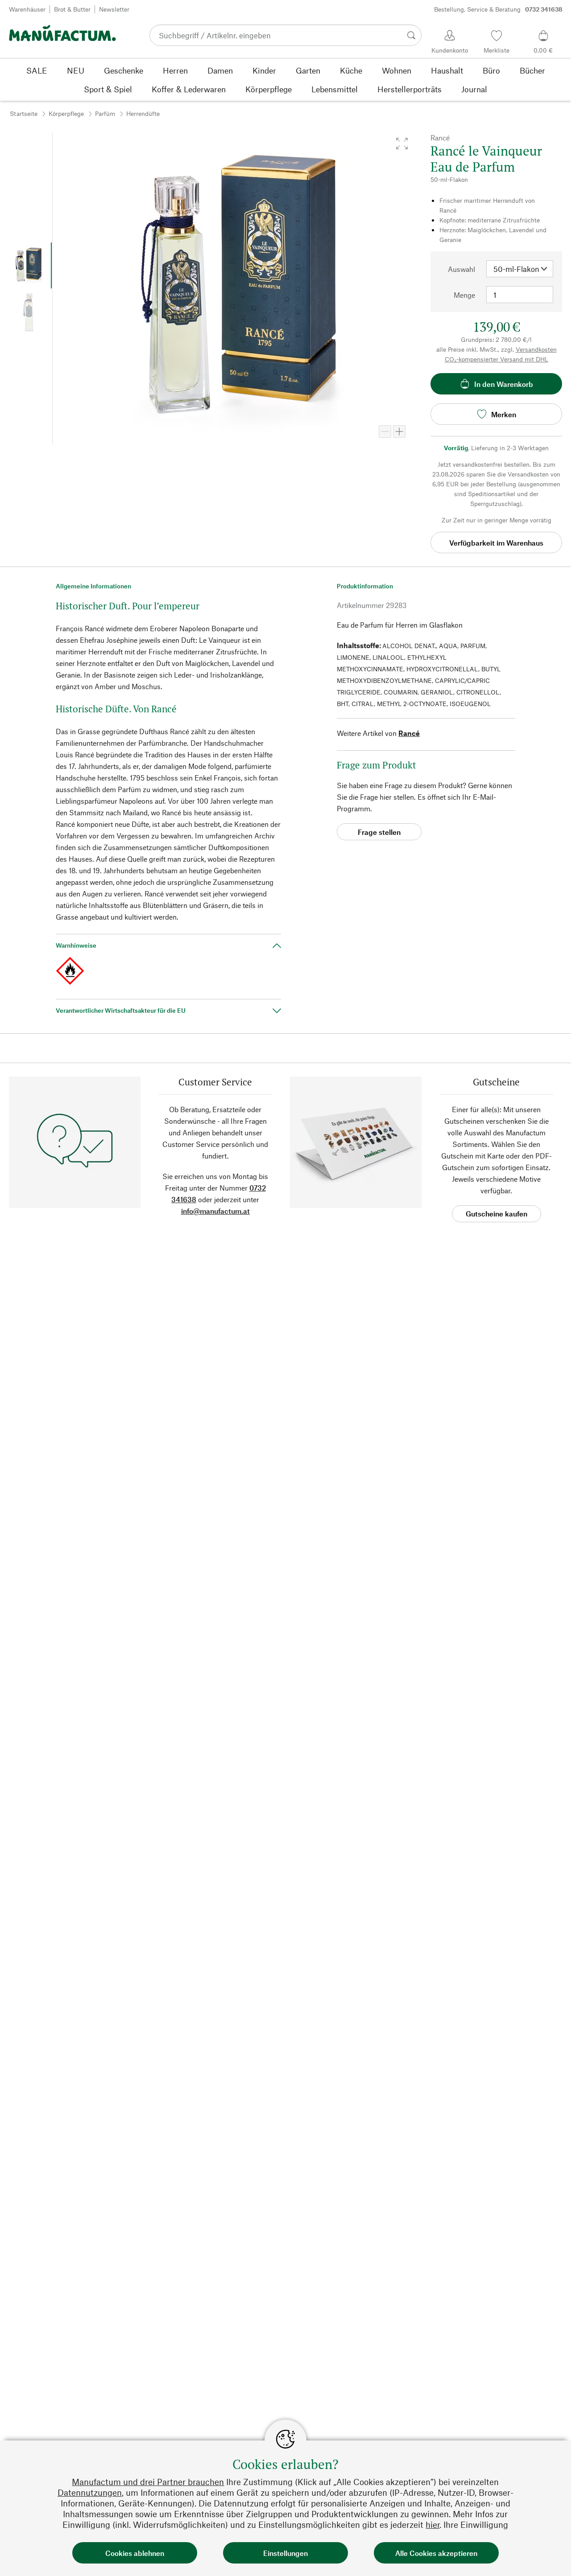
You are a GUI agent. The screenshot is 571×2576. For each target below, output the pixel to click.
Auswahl (461, 269)
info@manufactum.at (215, 1211)
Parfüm (105, 113)
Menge (464, 295)
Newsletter (114, 9)
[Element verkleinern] (385, 431)
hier (432, 2525)
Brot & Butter (72, 9)
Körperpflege (66, 113)
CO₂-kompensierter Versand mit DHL (497, 359)
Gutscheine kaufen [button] (497, 1214)
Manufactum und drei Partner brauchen (148, 2482)
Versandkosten (536, 349)
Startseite (24, 113)
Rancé (409, 733)
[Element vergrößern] (399, 431)
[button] (402, 144)
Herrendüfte (143, 113)
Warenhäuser (27, 9)
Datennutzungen (90, 2492)
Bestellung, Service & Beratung (498, 9)
